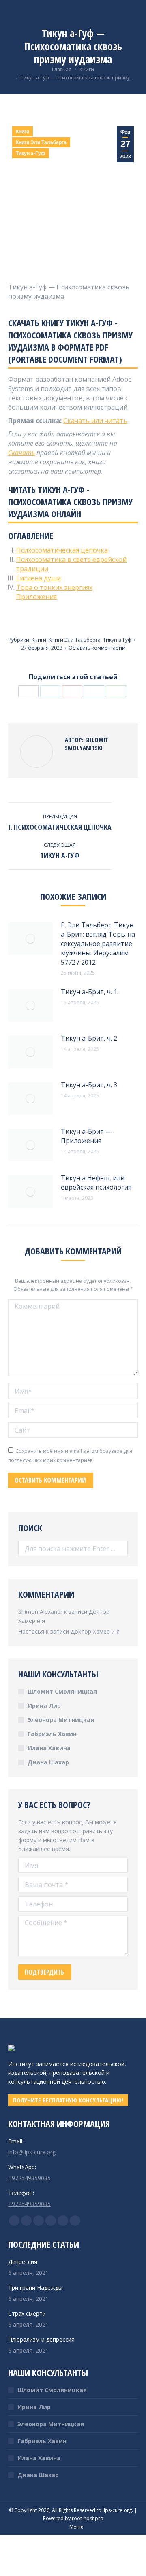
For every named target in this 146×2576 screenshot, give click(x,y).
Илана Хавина (49, 1748)
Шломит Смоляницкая (62, 1691)
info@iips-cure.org (32, 2152)
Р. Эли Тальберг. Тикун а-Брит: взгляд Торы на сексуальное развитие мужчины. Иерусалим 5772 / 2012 (98, 944)
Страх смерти (27, 2314)
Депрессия (23, 2262)
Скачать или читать (95, 421)
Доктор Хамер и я (95, 1631)
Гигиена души (39, 578)
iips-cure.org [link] (117, 2510)
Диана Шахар (48, 1762)
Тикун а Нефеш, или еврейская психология (96, 1183)
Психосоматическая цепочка (62, 550)
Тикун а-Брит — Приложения (86, 1136)
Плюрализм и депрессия (41, 2339)
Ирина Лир (44, 1706)
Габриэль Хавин (52, 1734)
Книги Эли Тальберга (41, 142)
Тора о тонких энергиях (54, 587)
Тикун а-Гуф (31, 153)
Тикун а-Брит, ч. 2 (89, 1038)
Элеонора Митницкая (61, 1720)
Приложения (36, 597)
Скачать (21, 453)
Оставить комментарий (97, 648)
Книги (23, 132)
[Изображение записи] (30, 939)
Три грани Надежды (35, 2288)
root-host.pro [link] (88, 2518)
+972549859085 (29, 2178)
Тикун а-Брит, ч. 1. (90, 992)
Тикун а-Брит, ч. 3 (89, 1085)
